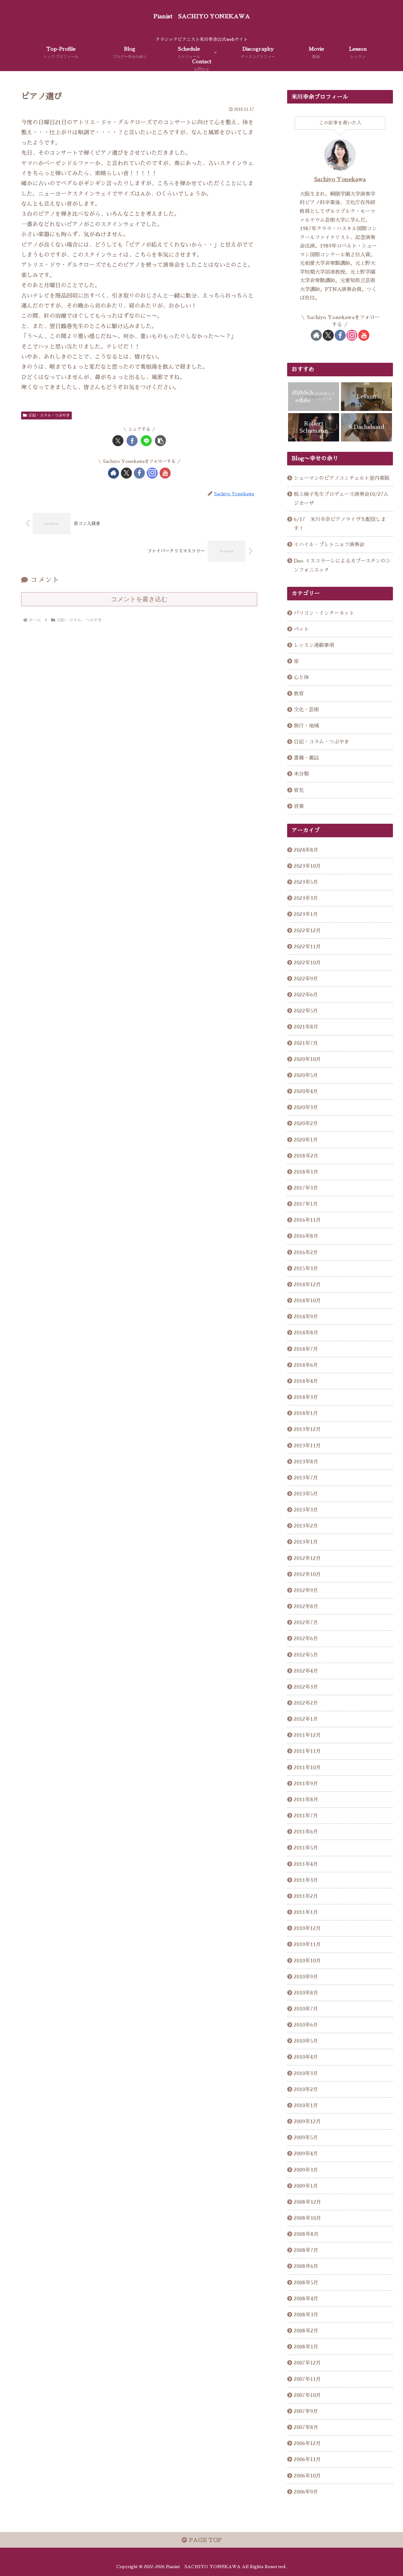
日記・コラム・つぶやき (49, 415)
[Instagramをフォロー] (152, 473)
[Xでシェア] (118, 441)
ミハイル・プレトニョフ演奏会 (329, 544)
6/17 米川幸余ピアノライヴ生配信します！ (340, 524)
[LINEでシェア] (146, 441)
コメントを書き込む (139, 599)
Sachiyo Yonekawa (340, 179)
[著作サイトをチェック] (114, 473)
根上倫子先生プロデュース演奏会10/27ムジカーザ (341, 499)
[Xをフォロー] (126, 473)
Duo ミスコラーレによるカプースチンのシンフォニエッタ (342, 565)
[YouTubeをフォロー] (165, 473)
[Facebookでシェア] (132, 441)
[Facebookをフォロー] (139, 473)
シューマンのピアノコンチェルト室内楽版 (342, 478)
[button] (160, 441)
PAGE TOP (204, 2540)
